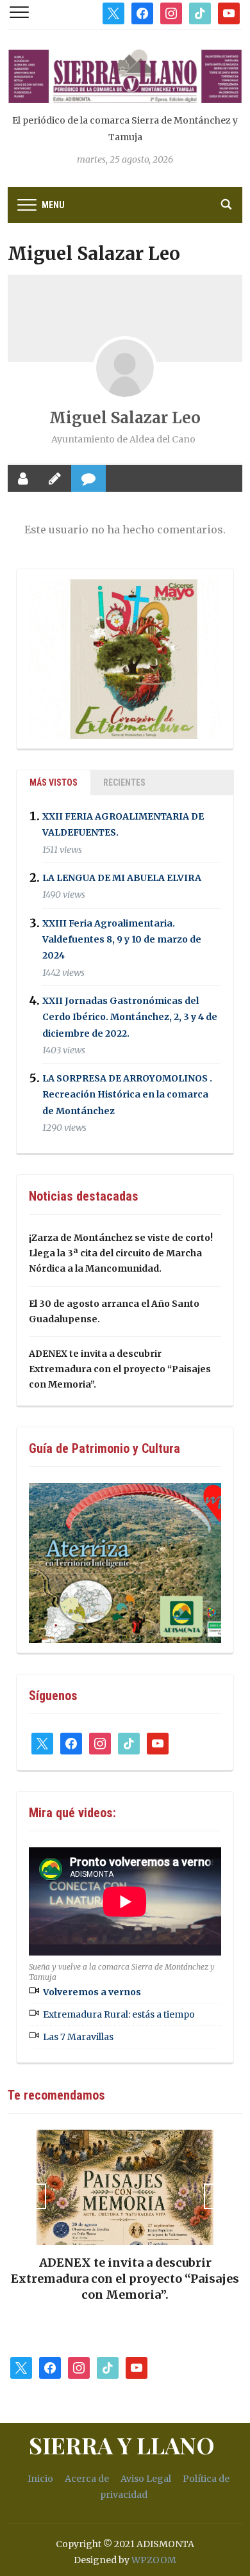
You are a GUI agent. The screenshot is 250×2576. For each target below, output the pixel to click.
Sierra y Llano (122, 2445)
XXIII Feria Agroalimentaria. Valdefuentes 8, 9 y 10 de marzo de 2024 (122, 939)
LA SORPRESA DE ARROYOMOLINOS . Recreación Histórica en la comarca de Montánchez (127, 1094)
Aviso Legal (146, 2479)
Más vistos (54, 782)
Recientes (124, 782)
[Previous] (33, 2196)
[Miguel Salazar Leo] (125, 368)
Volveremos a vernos (92, 1992)
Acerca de (87, 2479)
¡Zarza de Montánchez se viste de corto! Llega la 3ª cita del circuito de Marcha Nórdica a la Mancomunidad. (121, 1253)
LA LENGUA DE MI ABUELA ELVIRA (122, 878)
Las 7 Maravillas (78, 2037)
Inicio (40, 2479)
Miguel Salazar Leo (125, 418)
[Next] (217, 2196)
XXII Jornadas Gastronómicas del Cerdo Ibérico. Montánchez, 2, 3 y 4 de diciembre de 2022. (130, 1017)
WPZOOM (154, 2560)
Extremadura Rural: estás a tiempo (119, 2014)
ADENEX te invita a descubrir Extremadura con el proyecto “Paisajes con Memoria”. (120, 1369)
